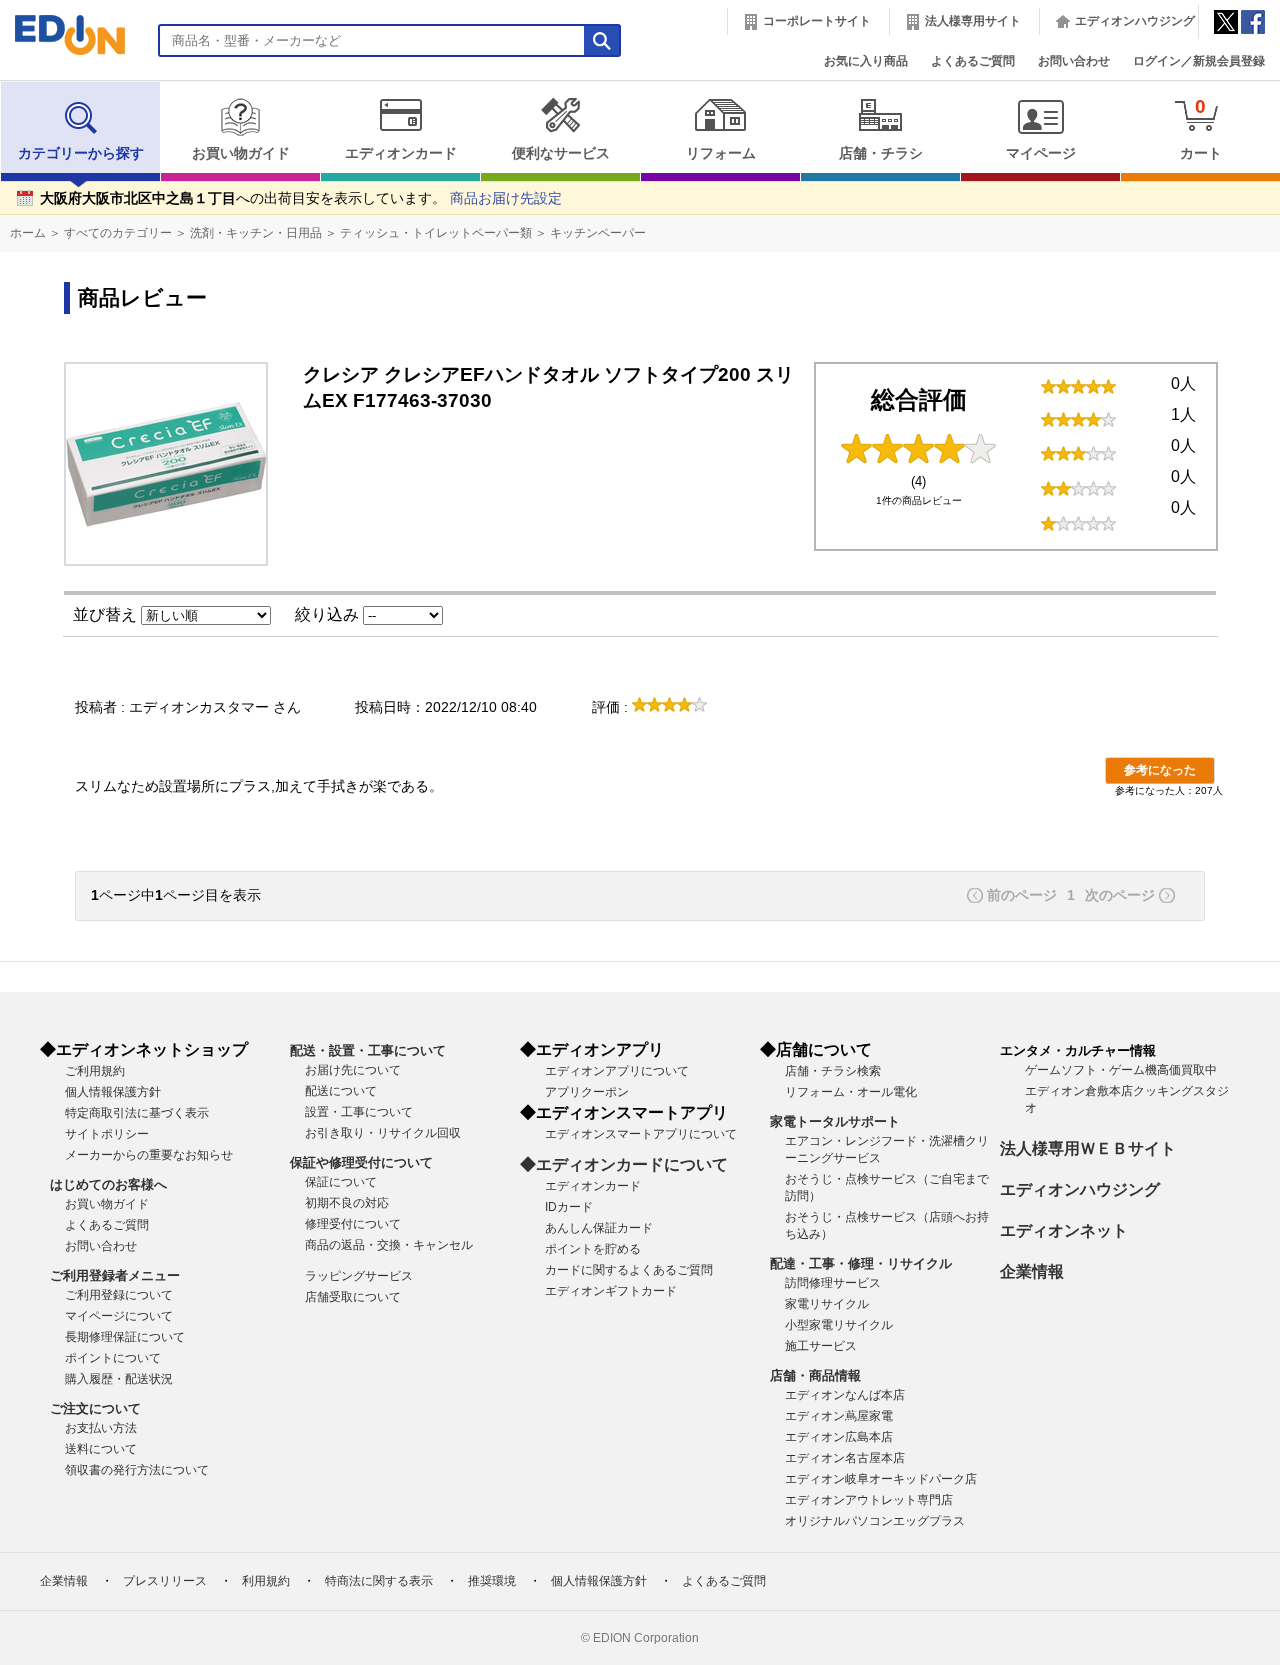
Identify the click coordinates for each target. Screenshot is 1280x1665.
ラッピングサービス (359, 1276)
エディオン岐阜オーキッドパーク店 (881, 1479)
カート (1201, 128)
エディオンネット (1064, 1230)
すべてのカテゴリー (118, 233)
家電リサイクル (827, 1304)
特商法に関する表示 (379, 1581)
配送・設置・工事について (368, 1050)
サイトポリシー (107, 1134)
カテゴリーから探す (81, 153)
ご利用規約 (95, 1071)
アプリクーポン (587, 1092)
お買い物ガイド (241, 153)
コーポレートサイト (817, 21)
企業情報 (1032, 1271)
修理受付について (353, 1224)
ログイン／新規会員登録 (1199, 61)
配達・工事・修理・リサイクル (861, 1263)
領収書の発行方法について (137, 1470)
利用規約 (266, 1581)
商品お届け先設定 (506, 198)
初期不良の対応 (347, 1203)
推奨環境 (492, 1581)
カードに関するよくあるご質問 (629, 1270)
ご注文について (95, 1408)
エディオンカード (401, 153)
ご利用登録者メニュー (115, 1275)
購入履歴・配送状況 (119, 1379)
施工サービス (821, 1346)
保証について (341, 1182)
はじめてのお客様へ (108, 1184)
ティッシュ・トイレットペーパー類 (436, 233)
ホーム (28, 233)
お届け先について (353, 1070)
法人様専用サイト (973, 21)
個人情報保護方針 (113, 1092)
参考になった (1160, 770)
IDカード (569, 1207)
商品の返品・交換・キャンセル (389, 1245)
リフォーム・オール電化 (851, 1092)
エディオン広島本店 (839, 1437)
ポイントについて (113, 1358)
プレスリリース (165, 1581)
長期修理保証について (125, 1337)
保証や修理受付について (361, 1162)
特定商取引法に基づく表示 (137, 1113)
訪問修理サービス (833, 1283)
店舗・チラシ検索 (833, 1071)
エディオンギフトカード (611, 1291)
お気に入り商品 (866, 61)
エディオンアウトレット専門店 (869, 1500)
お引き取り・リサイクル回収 (383, 1133)
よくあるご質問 (973, 61)
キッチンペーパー (598, 233)
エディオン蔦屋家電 (839, 1416)
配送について (341, 1091)
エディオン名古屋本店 (845, 1458)
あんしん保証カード (599, 1228)
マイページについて (119, 1316)
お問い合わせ (1074, 61)
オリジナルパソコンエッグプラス (875, 1521)
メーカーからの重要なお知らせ (149, 1155)
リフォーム (721, 153)
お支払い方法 (101, 1428)
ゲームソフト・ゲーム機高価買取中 (1121, 1070)
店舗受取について (353, 1297)
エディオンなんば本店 (845, 1395)
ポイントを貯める (593, 1249)
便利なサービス (561, 153)
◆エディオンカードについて (624, 1164)
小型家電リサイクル (839, 1325)
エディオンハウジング (1135, 21)
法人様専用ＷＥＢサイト (1088, 1148)
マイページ (1041, 153)
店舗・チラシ (881, 153)
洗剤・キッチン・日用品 (256, 233)
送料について (101, 1449)
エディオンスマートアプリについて (641, 1134)
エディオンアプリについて (617, 1071)
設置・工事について (359, 1112)
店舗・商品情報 (815, 1375)
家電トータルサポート (835, 1121)
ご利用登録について (119, 1295)
